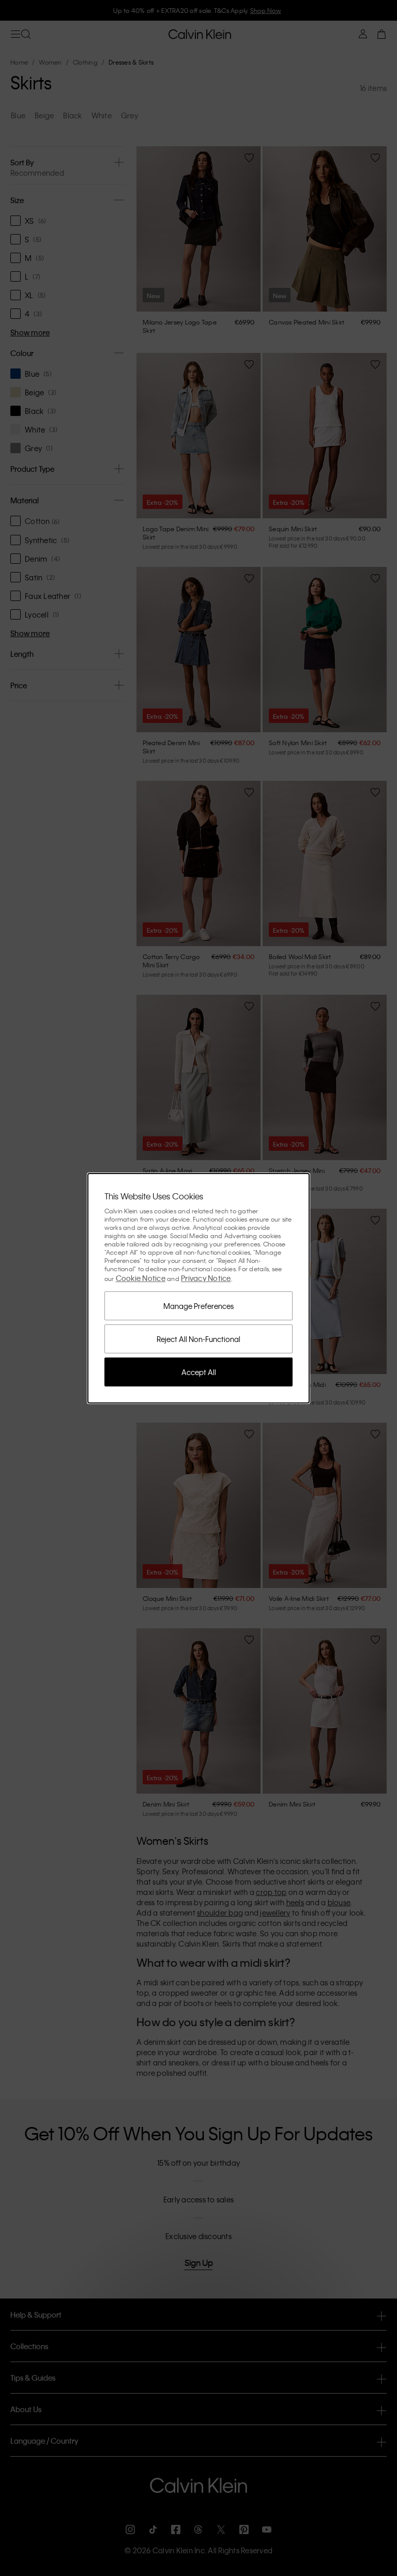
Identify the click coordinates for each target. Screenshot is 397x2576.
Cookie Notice (141, 1278)
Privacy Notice (206, 1278)
